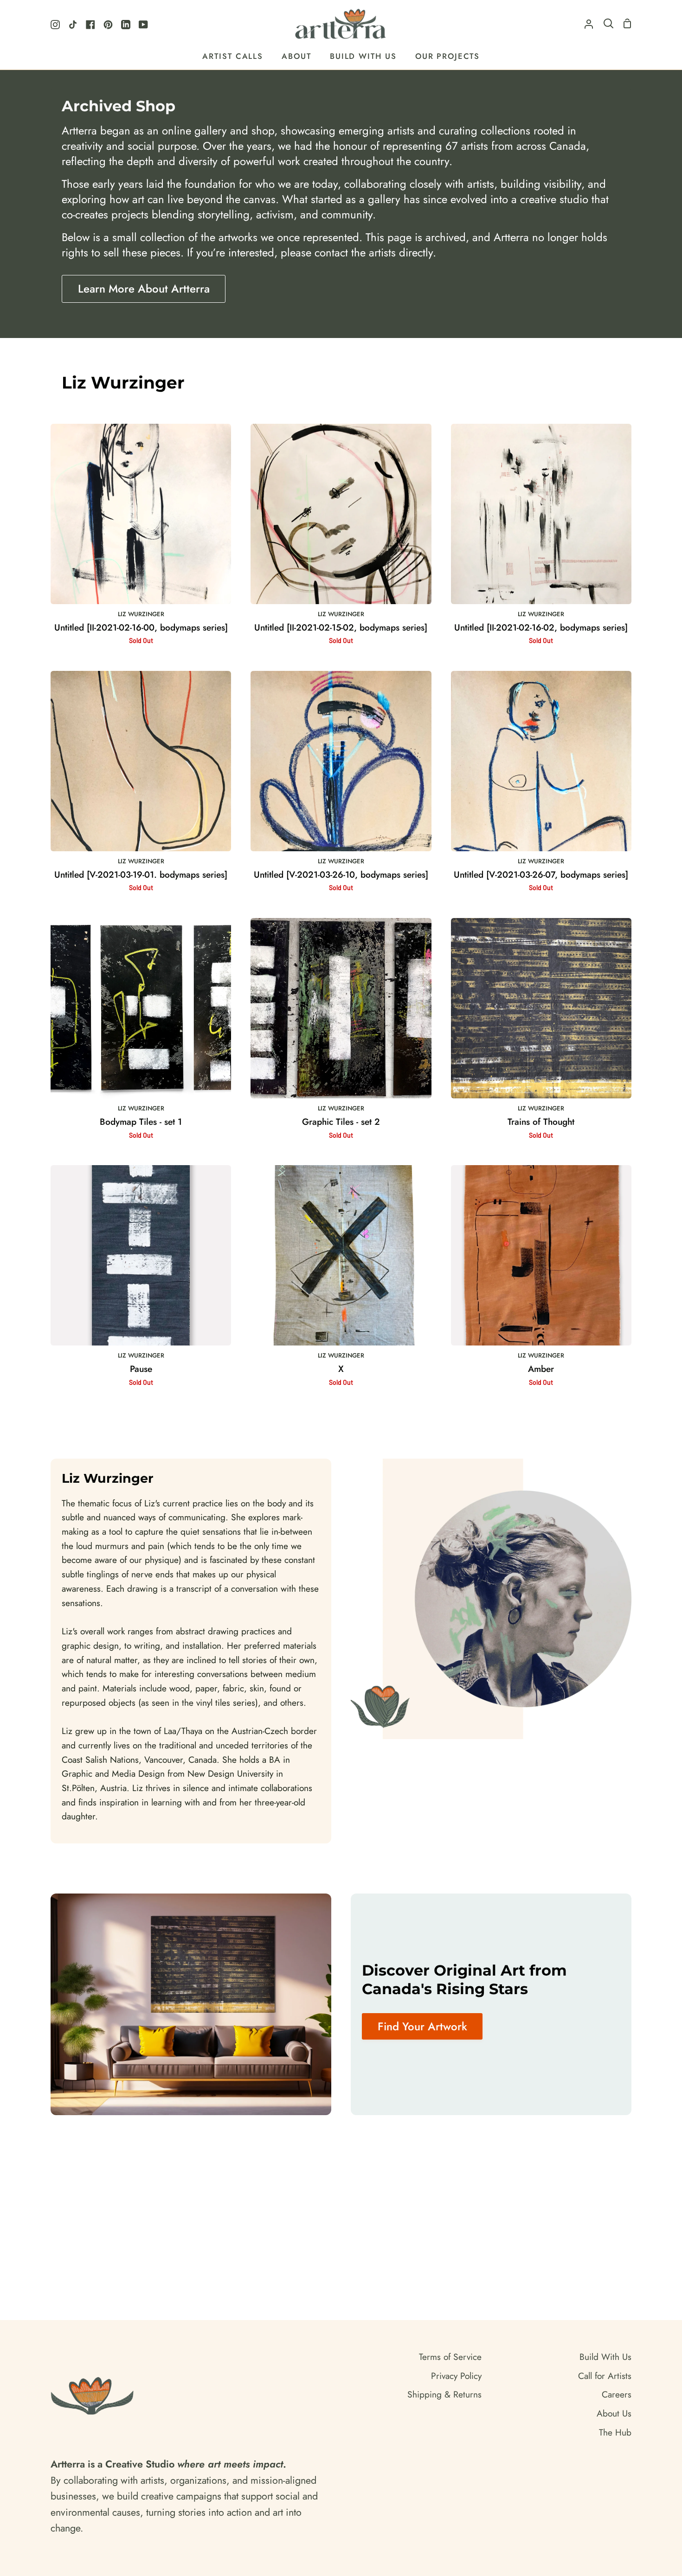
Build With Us (605, 2357)
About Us (614, 2413)
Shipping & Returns (444, 2394)
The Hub (615, 2432)
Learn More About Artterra (144, 289)
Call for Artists (605, 2376)
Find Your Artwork (422, 2026)
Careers (617, 2394)
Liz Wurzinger (141, 614)
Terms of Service (450, 2357)
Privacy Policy (456, 2376)
